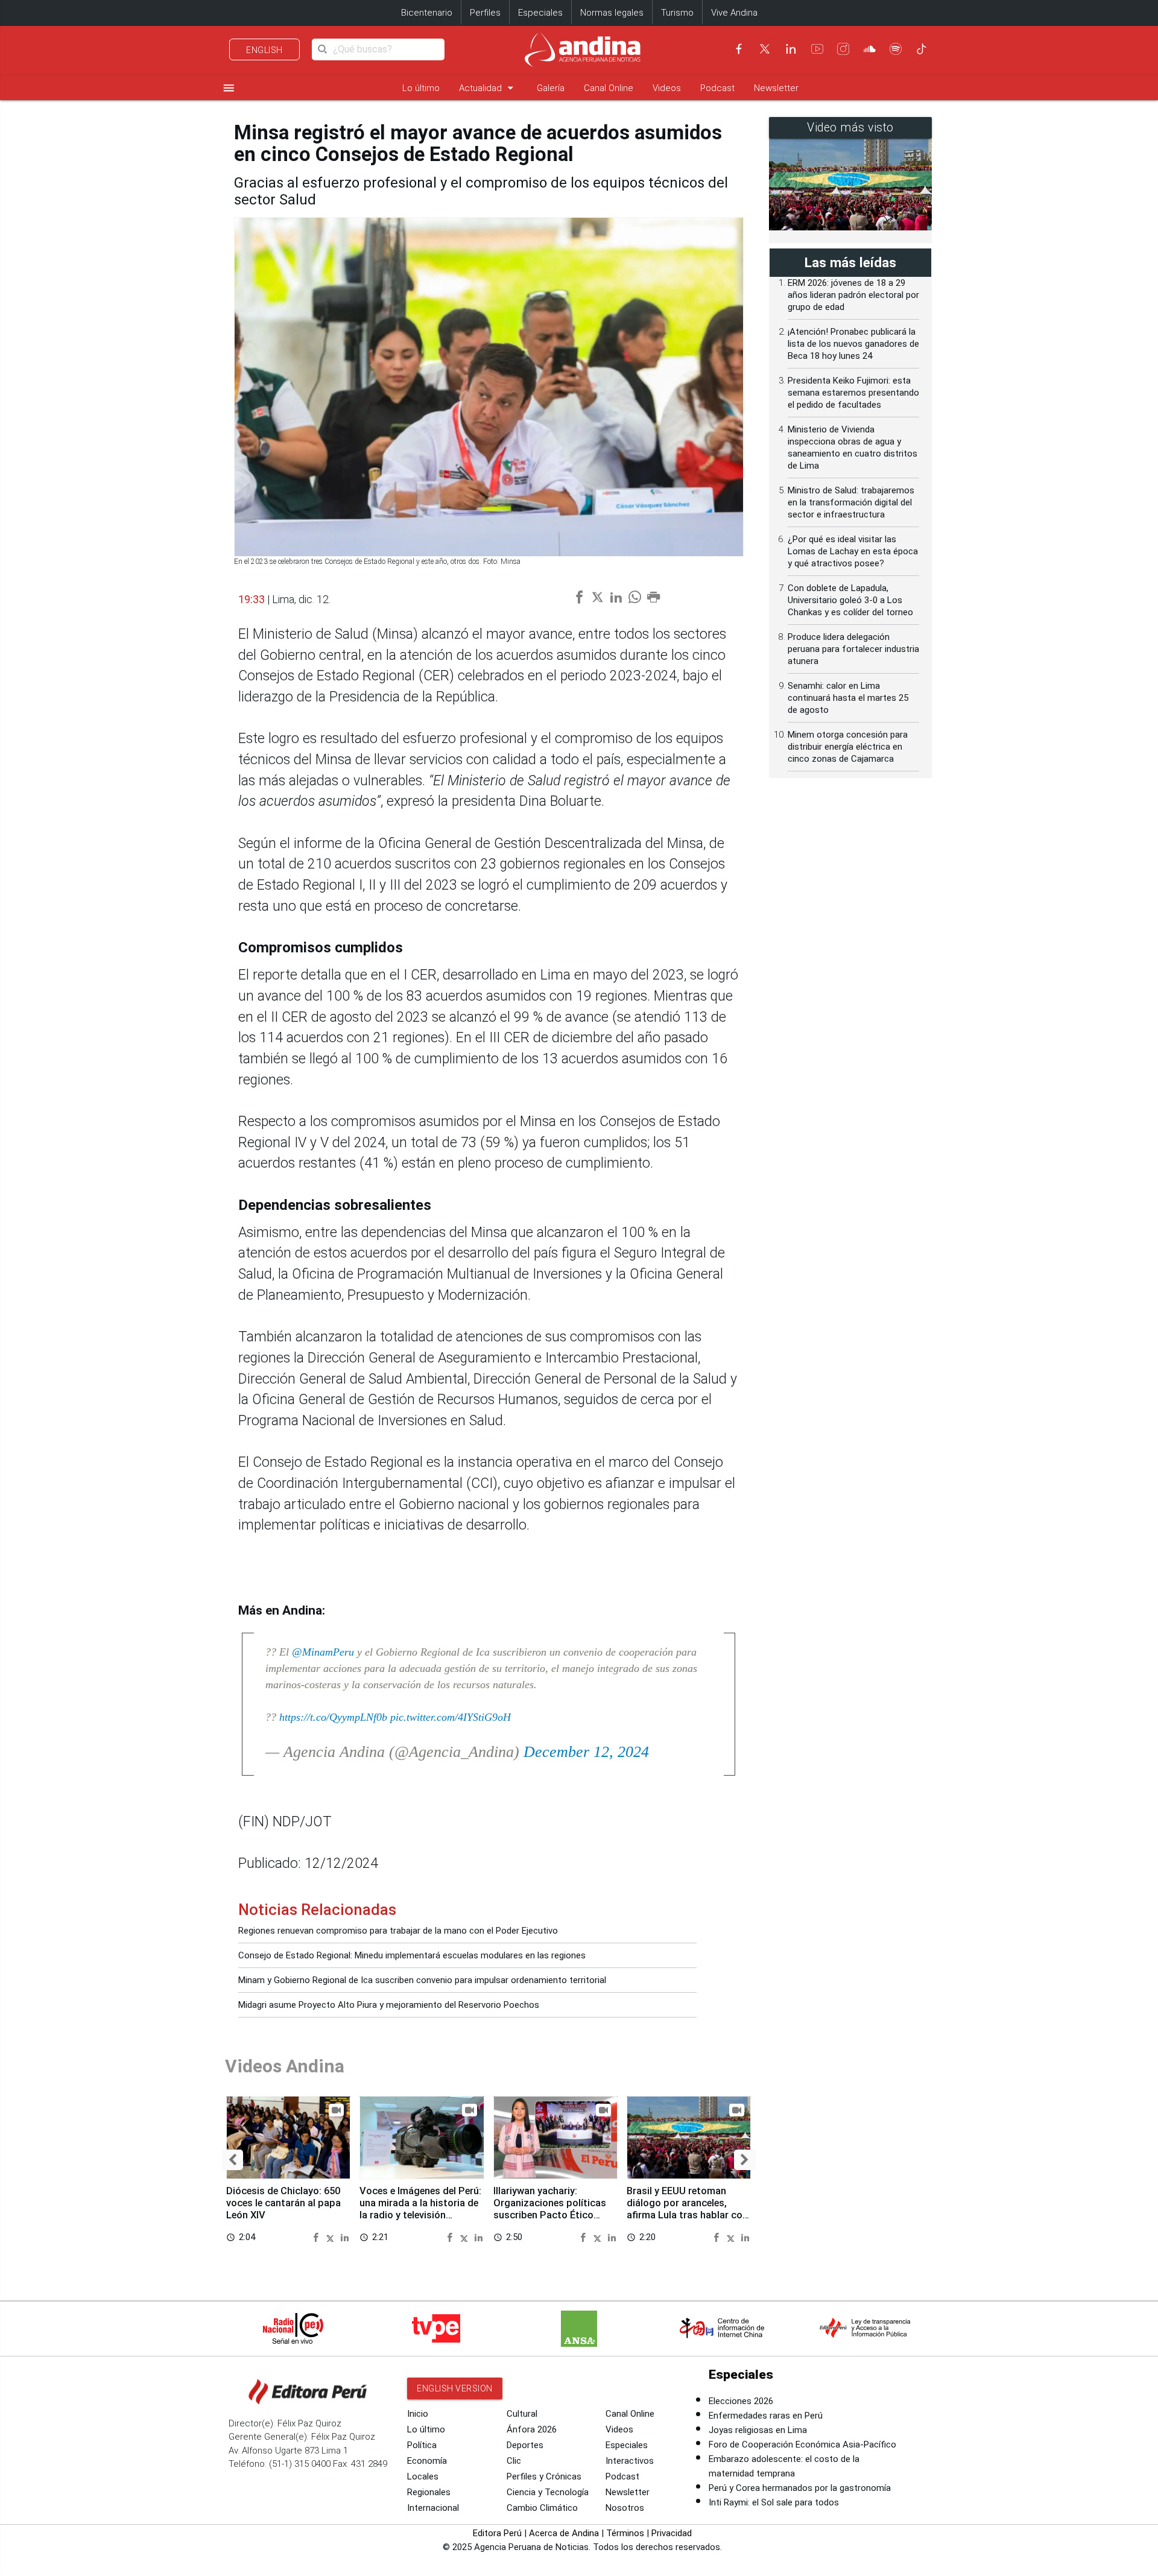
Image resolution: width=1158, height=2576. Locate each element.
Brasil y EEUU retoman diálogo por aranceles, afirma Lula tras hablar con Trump (687, 2209)
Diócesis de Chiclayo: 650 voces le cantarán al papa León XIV (283, 2203)
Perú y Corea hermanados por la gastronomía (800, 2488)
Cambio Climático (542, 2508)
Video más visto (850, 128)
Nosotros (625, 2508)
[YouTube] (817, 49)
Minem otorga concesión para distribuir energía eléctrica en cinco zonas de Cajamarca (848, 747)
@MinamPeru (323, 1652)
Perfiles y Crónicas (544, 2476)
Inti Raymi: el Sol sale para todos (774, 2502)
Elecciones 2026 (741, 2401)
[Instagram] (843, 49)
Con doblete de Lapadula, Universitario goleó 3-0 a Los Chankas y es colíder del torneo (850, 600)
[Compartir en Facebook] (318, 2237)
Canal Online (609, 88)
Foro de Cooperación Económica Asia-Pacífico (802, 2445)
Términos (625, 2533)
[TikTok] (922, 49)
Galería (551, 88)
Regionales (429, 2492)
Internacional (433, 2508)
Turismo (677, 13)
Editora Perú (497, 2533)
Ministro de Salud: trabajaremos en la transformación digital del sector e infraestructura (851, 502)
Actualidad (488, 88)
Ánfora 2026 (532, 2429)
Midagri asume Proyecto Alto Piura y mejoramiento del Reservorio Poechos (389, 2005)
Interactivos (630, 2461)
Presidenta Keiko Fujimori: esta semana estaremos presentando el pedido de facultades (853, 393)
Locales (423, 2476)
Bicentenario (427, 13)
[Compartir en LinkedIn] (345, 2237)
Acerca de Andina (564, 2533)
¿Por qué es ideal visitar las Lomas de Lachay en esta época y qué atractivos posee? (853, 551)
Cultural (522, 2414)
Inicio (418, 2414)
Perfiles (485, 13)
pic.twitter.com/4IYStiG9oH (451, 1717)
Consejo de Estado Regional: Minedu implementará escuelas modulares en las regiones (412, 1955)
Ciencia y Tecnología (548, 2492)
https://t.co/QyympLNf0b (333, 1717)
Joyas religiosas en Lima (758, 2430)
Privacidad (672, 2533)
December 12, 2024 (586, 1752)
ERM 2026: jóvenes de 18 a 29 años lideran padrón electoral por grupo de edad (853, 295)
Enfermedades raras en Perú (766, 2416)
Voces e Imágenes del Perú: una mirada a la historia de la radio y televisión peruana (420, 2209)
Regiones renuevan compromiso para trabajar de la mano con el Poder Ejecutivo (398, 1931)
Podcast (717, 88)
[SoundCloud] (870, 49)
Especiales (540, 13)
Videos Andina (285, 2066)
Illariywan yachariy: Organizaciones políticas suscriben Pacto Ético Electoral (550, 2209)
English (264, 50)
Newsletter (776, 88)
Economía (427, 2461)
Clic (514, 2461)
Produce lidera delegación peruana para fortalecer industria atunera (853, 649)
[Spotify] (896, 49)
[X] (765, 49)
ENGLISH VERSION (455, 2388)
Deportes (525, 2445)
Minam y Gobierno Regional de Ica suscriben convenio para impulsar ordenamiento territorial (422, 1980)
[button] (233, 2160)
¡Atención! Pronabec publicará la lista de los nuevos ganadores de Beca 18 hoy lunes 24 (853, 344)
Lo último (421, 88)
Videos (667, 88)
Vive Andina (734, 13)
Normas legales (612, 13)
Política (422, 2445)
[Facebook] (739, 49)
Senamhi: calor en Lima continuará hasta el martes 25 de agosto (848, 698)
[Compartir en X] (332, 2237)
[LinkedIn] (791, 49)
